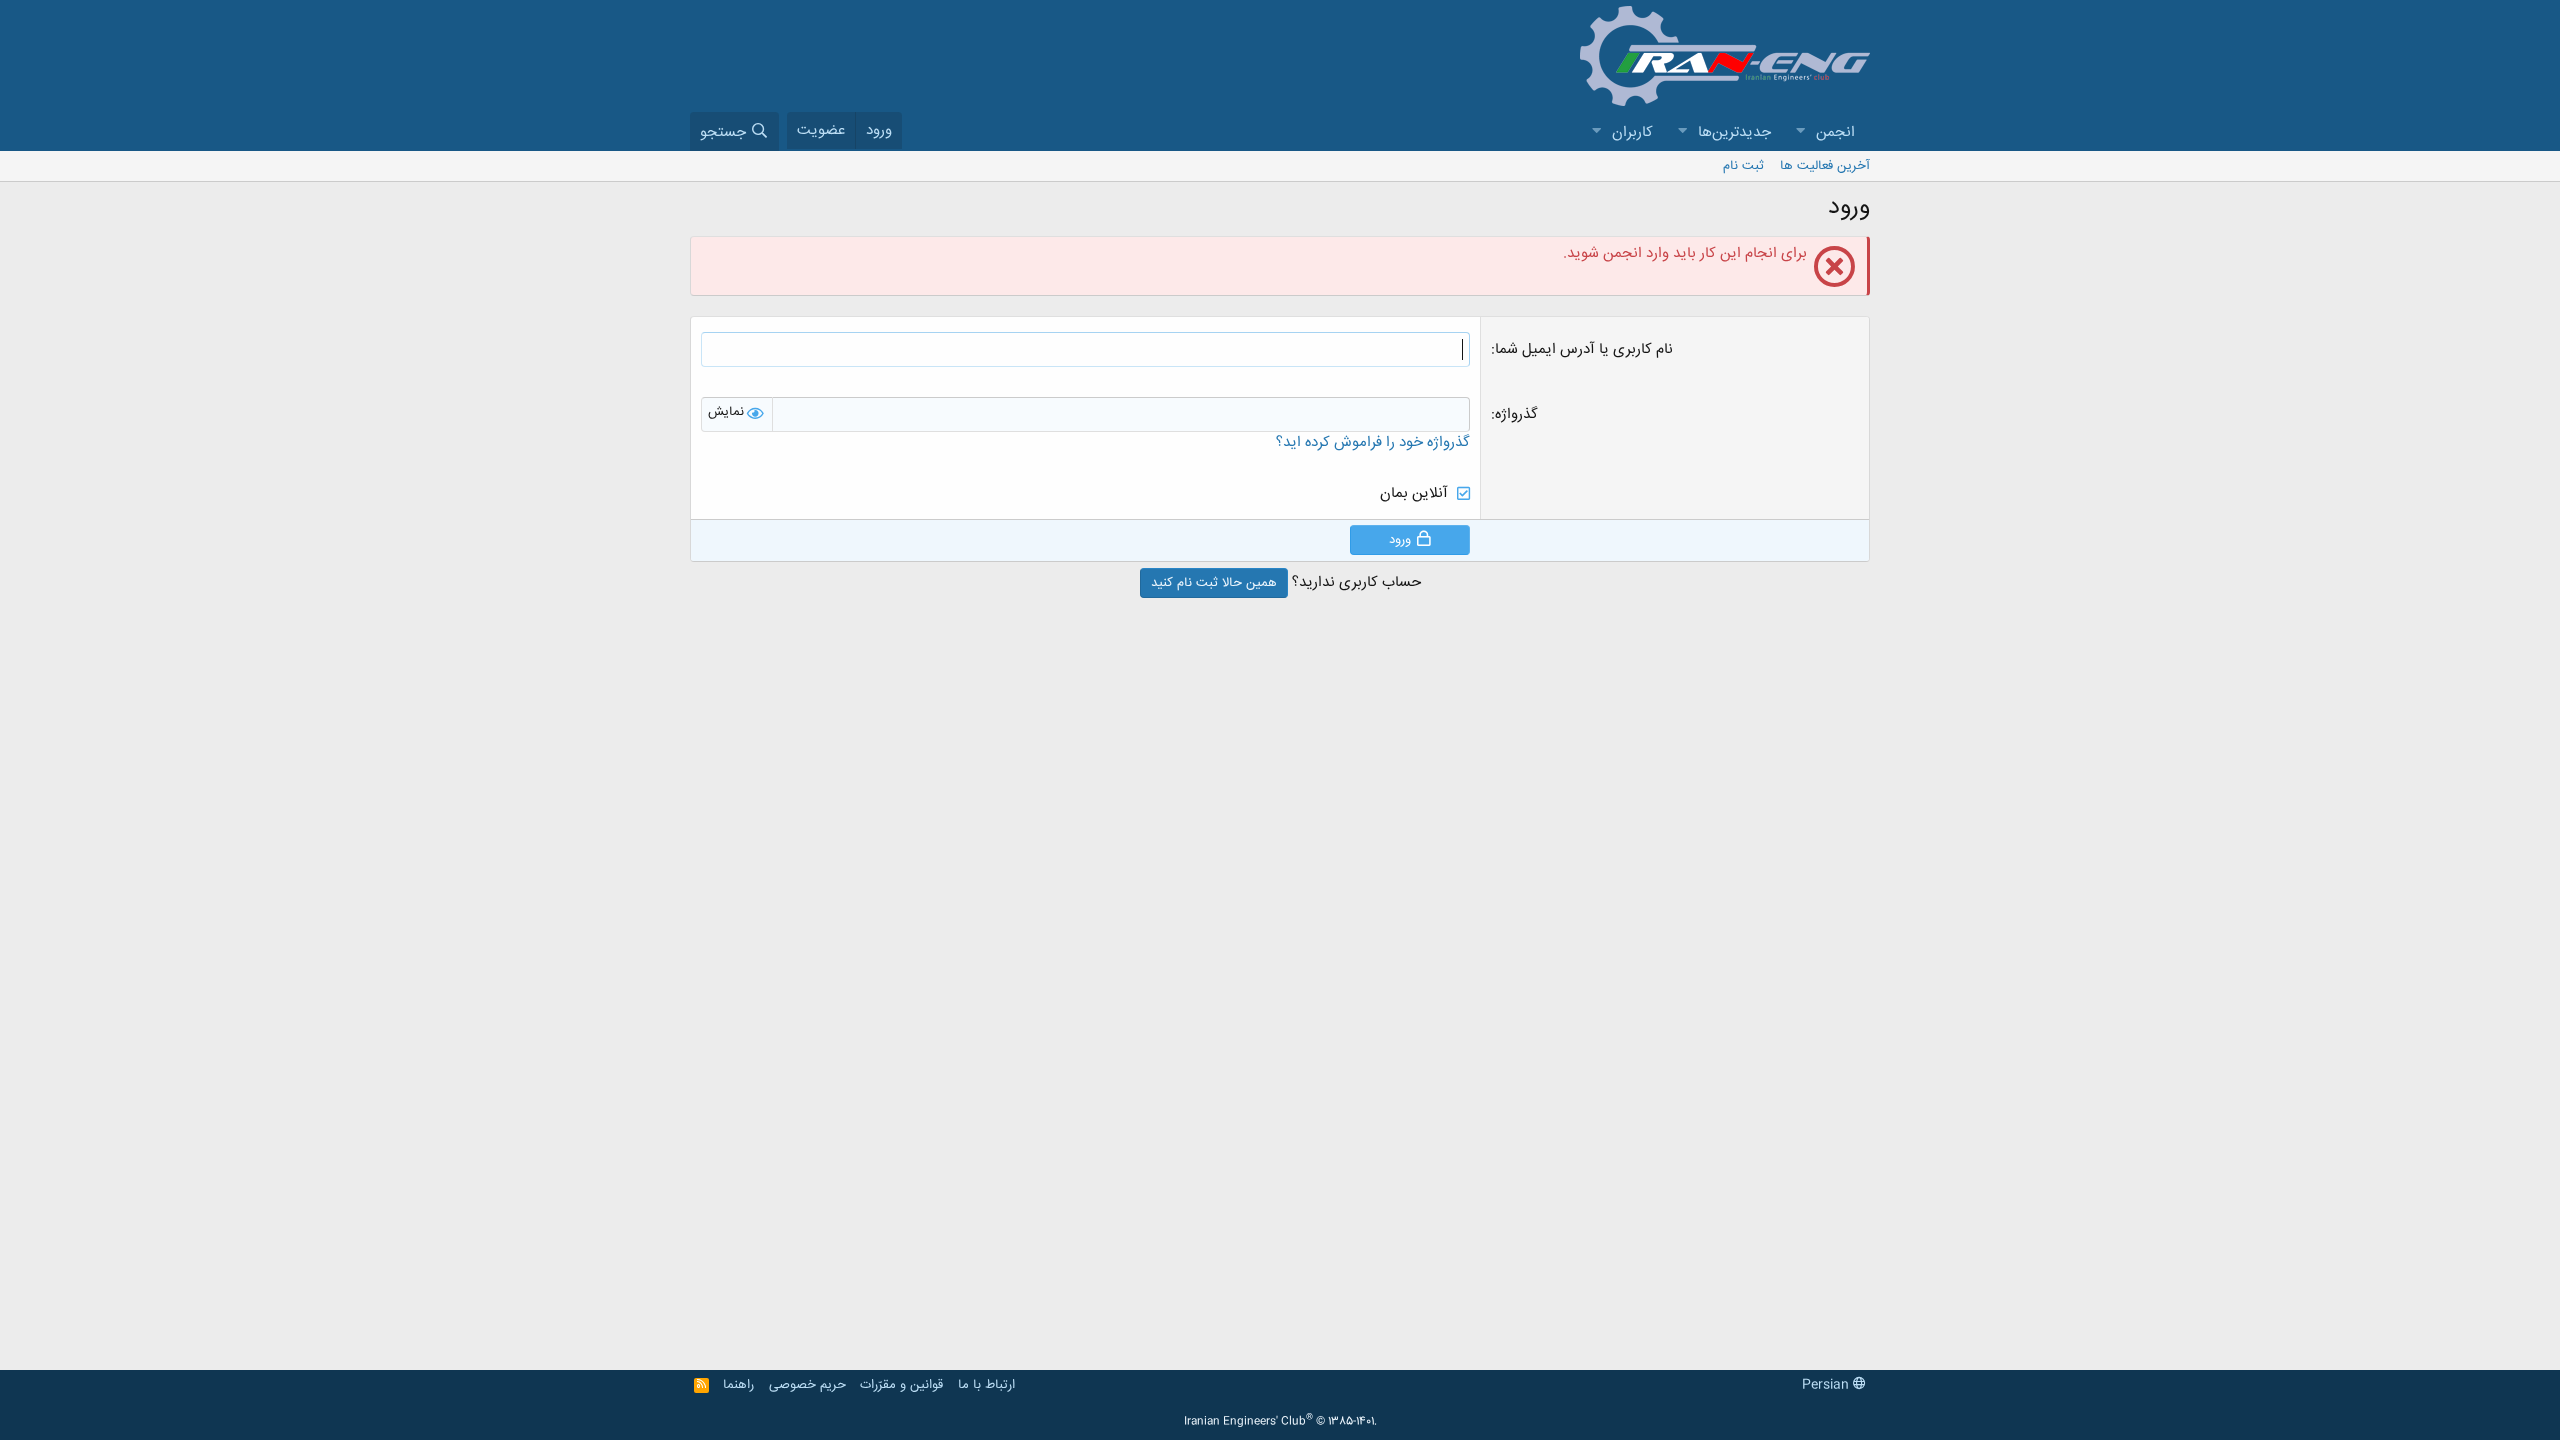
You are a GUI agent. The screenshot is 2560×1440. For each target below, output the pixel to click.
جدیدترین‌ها (1734, 132)
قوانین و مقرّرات (901, 1385)
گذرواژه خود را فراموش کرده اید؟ (1373, 442)
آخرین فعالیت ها (1825, 166)
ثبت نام (1743, 166)
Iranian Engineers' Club (1280, 1422)
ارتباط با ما (986, 1385)
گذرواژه (1516, 414)
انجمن (1835, 132)
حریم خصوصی (807, 1385)
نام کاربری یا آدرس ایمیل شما (1584, 349)
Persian (1827, 1385)
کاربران (1632, 132)
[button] (1800, 132)
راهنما (738, 1385)
